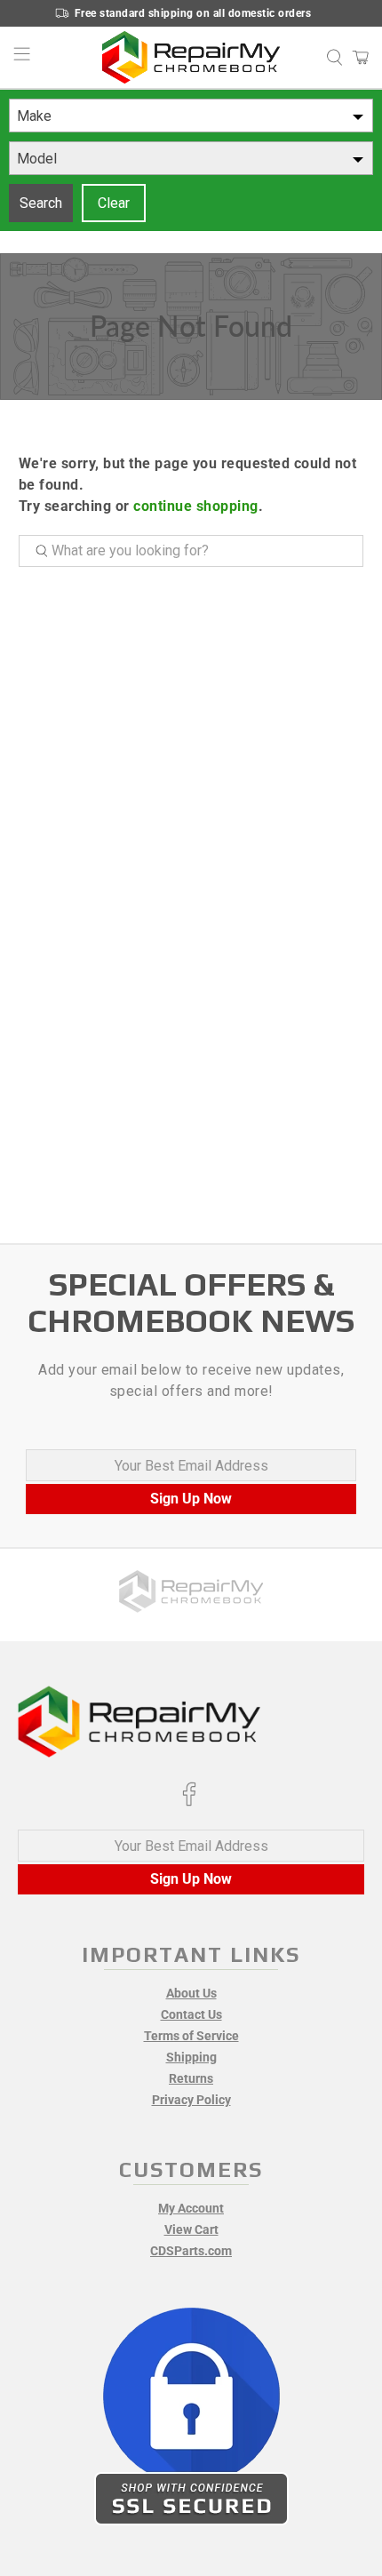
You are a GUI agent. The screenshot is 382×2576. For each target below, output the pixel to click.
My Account (191, 2208)
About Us (191, 1993)
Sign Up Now (191, 1499)
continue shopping (196, 506)
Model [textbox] (37, 159)
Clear (114, 203)
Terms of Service (191, 2036)
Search (41, 203)
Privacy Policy (191, 2100)
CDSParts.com (191, 2251)
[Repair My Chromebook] (191, 57)
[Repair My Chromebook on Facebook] (189, 1802)
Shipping (191, 2057)
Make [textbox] (34, 116)
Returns (191, 2078)
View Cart (191, 2229)
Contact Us (191, 2014)
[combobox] (191, 116)
